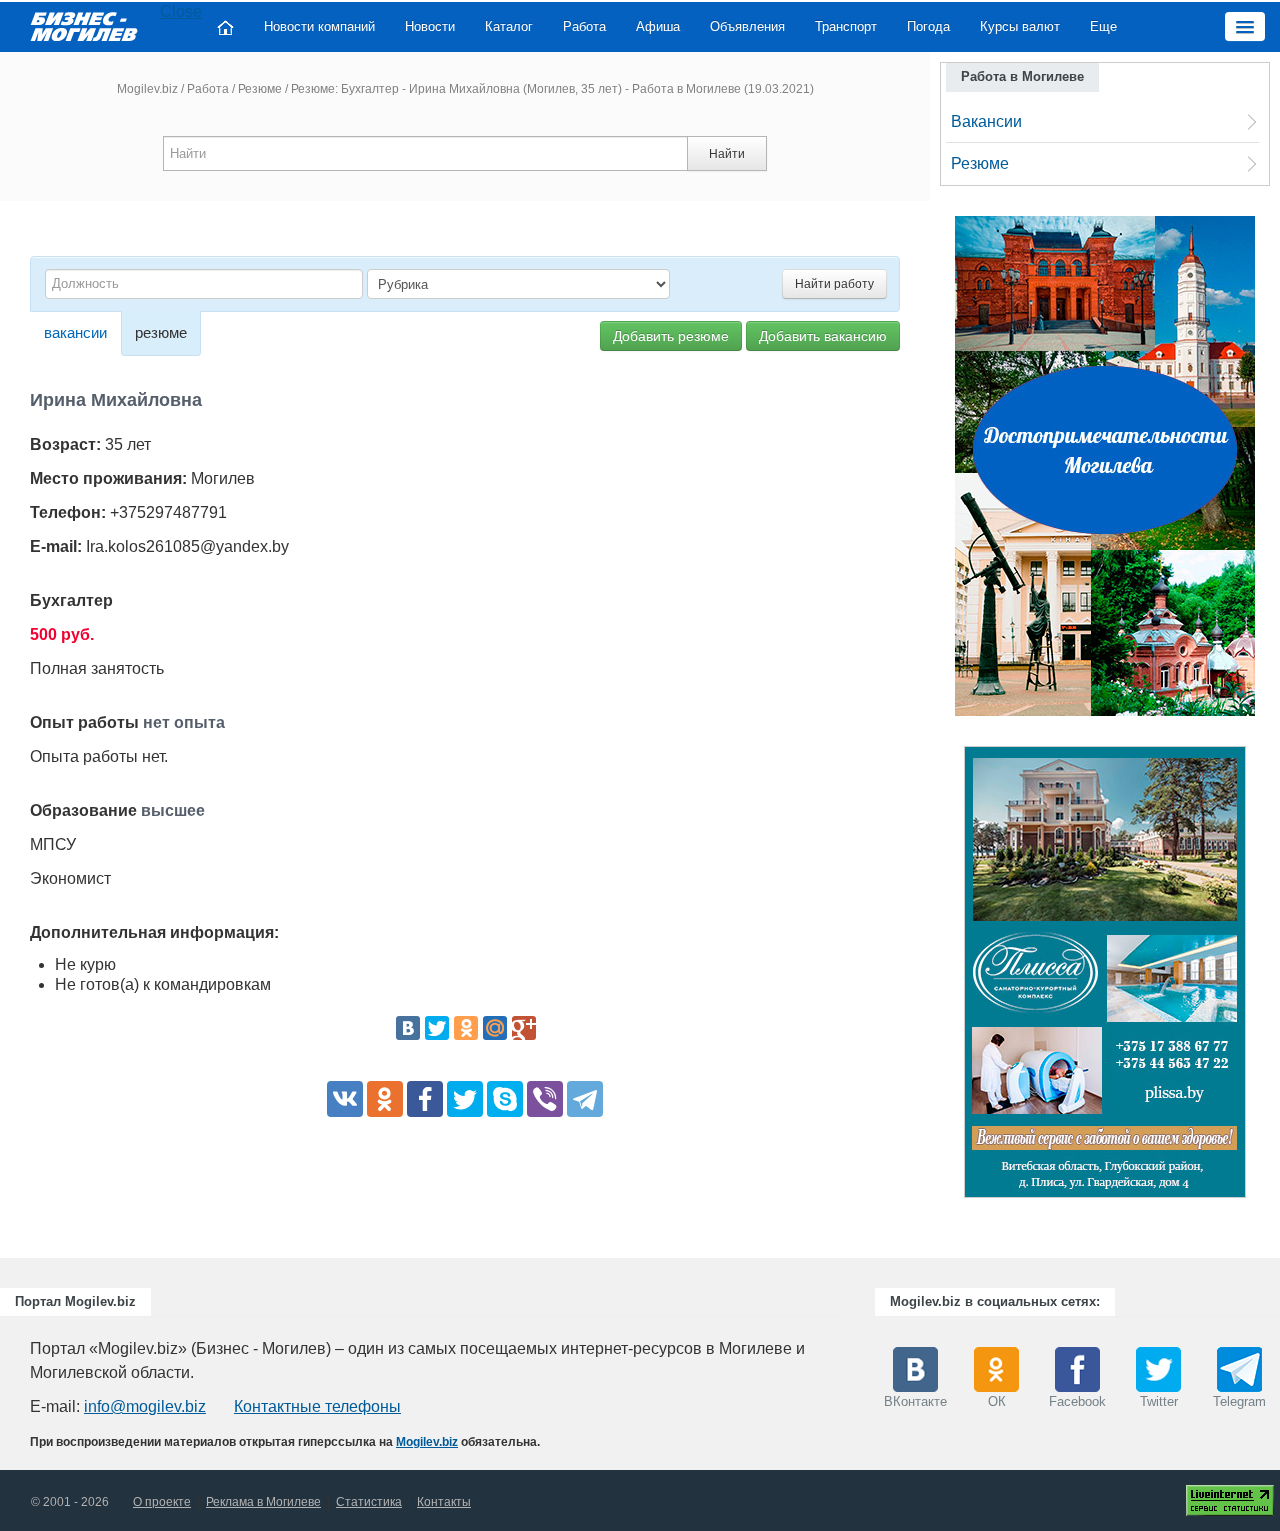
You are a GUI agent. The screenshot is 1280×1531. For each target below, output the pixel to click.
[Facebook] (425, 1099)
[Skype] (505, 1099)
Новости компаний (319, 26)
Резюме (260, 89)
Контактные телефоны (317, 1406)
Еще (1103, 26)
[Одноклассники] (466, 1028)
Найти (727, 154)
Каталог (509, 26)
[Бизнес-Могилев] (85, 25)
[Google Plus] (524, 1028)
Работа (584, 26)
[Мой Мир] (495, 1028)
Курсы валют (1020, 26)
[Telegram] (585, 1099)
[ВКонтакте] (408, 1028)
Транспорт (846, 26)
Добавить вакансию (823, 336)
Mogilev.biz (147, 89)
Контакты (444, 1502)
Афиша (658, 26)
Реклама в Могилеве (263, 1502)
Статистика (369, 1502)
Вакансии (986, 121)
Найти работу (834, 284)
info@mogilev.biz (145, 1406)
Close (181, 11)
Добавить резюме (671, 336)
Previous (944, 977)
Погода (928, 26)
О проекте (162, 1502)
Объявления (747, 26)
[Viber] (545, 1099)
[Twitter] (437, 1028)
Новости (430, 26)
